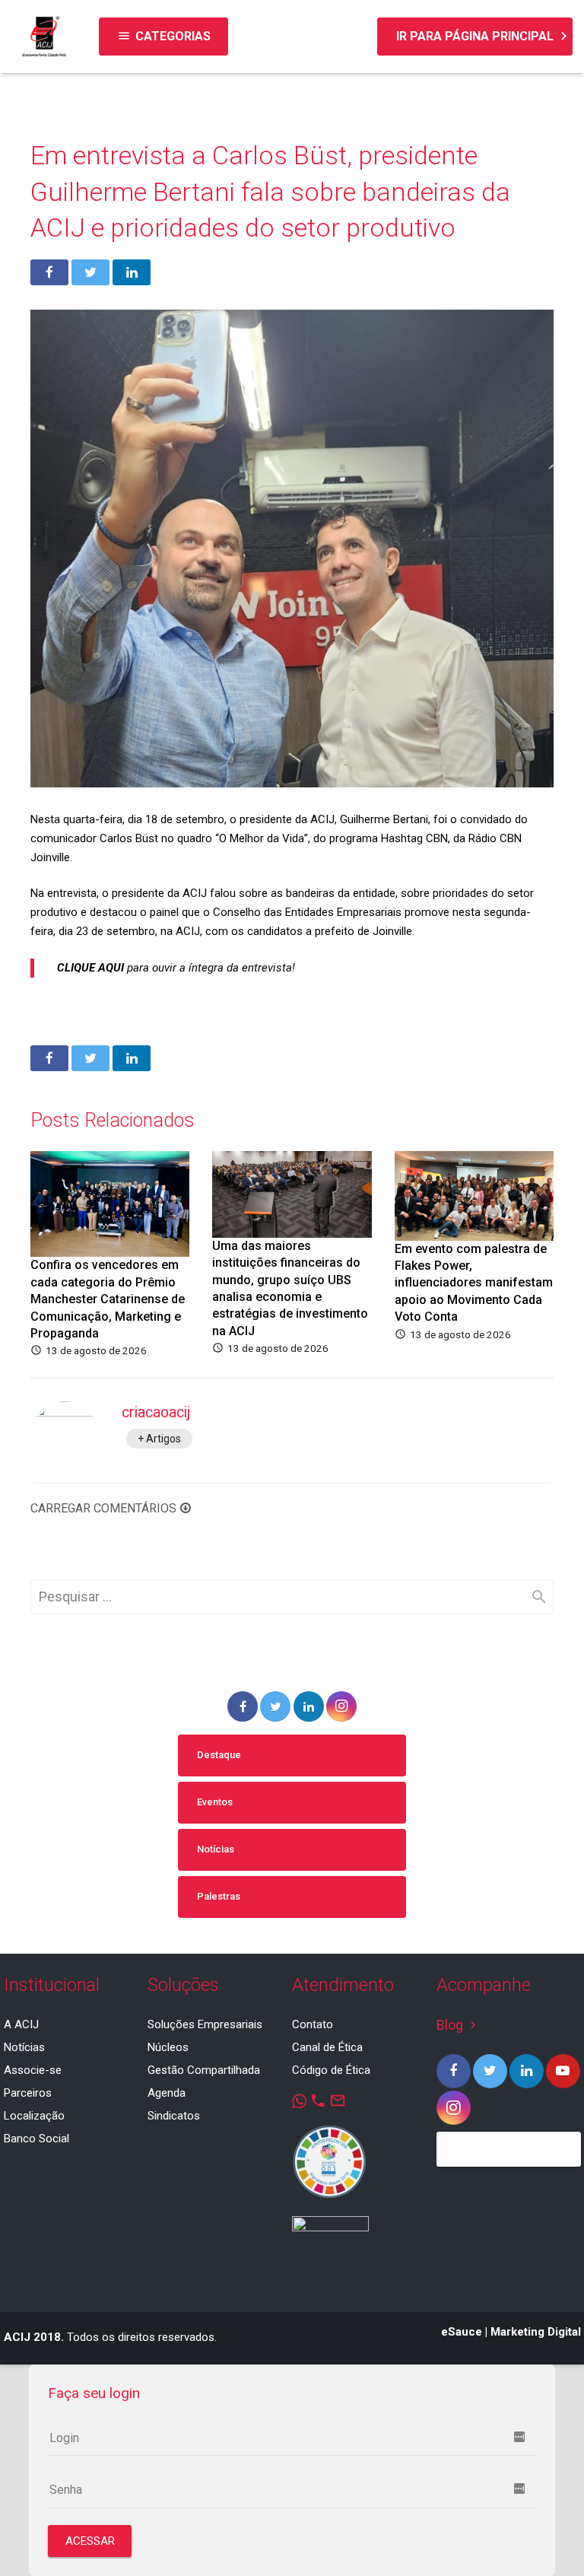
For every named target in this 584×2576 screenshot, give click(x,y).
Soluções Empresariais (205, 2024)
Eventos (215, 1802)
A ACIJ (21, 2024)
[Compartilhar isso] (49, 272)
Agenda (167, 2093)
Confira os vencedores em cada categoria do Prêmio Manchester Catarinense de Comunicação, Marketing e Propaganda (108, 1299)
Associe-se (33, 2070)
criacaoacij (156, 1412)
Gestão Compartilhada (204, 2070)
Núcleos (168, 2047)
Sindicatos (174, 2116)
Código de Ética (331, 2070)
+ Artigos (159, 1439)
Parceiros (28, 2093)
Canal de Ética (327, 2047)
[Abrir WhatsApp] (546, 2538)
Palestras (219, 1896)
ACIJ (322, 819)
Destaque (219, 1755)
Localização (34, 2116)
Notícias (216, 1849)
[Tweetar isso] (90, 272)
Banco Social (36, 2139)
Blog (458, 2025)
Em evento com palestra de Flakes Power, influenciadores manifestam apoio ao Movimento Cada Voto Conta (474, 1283)
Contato (313, 2024)
